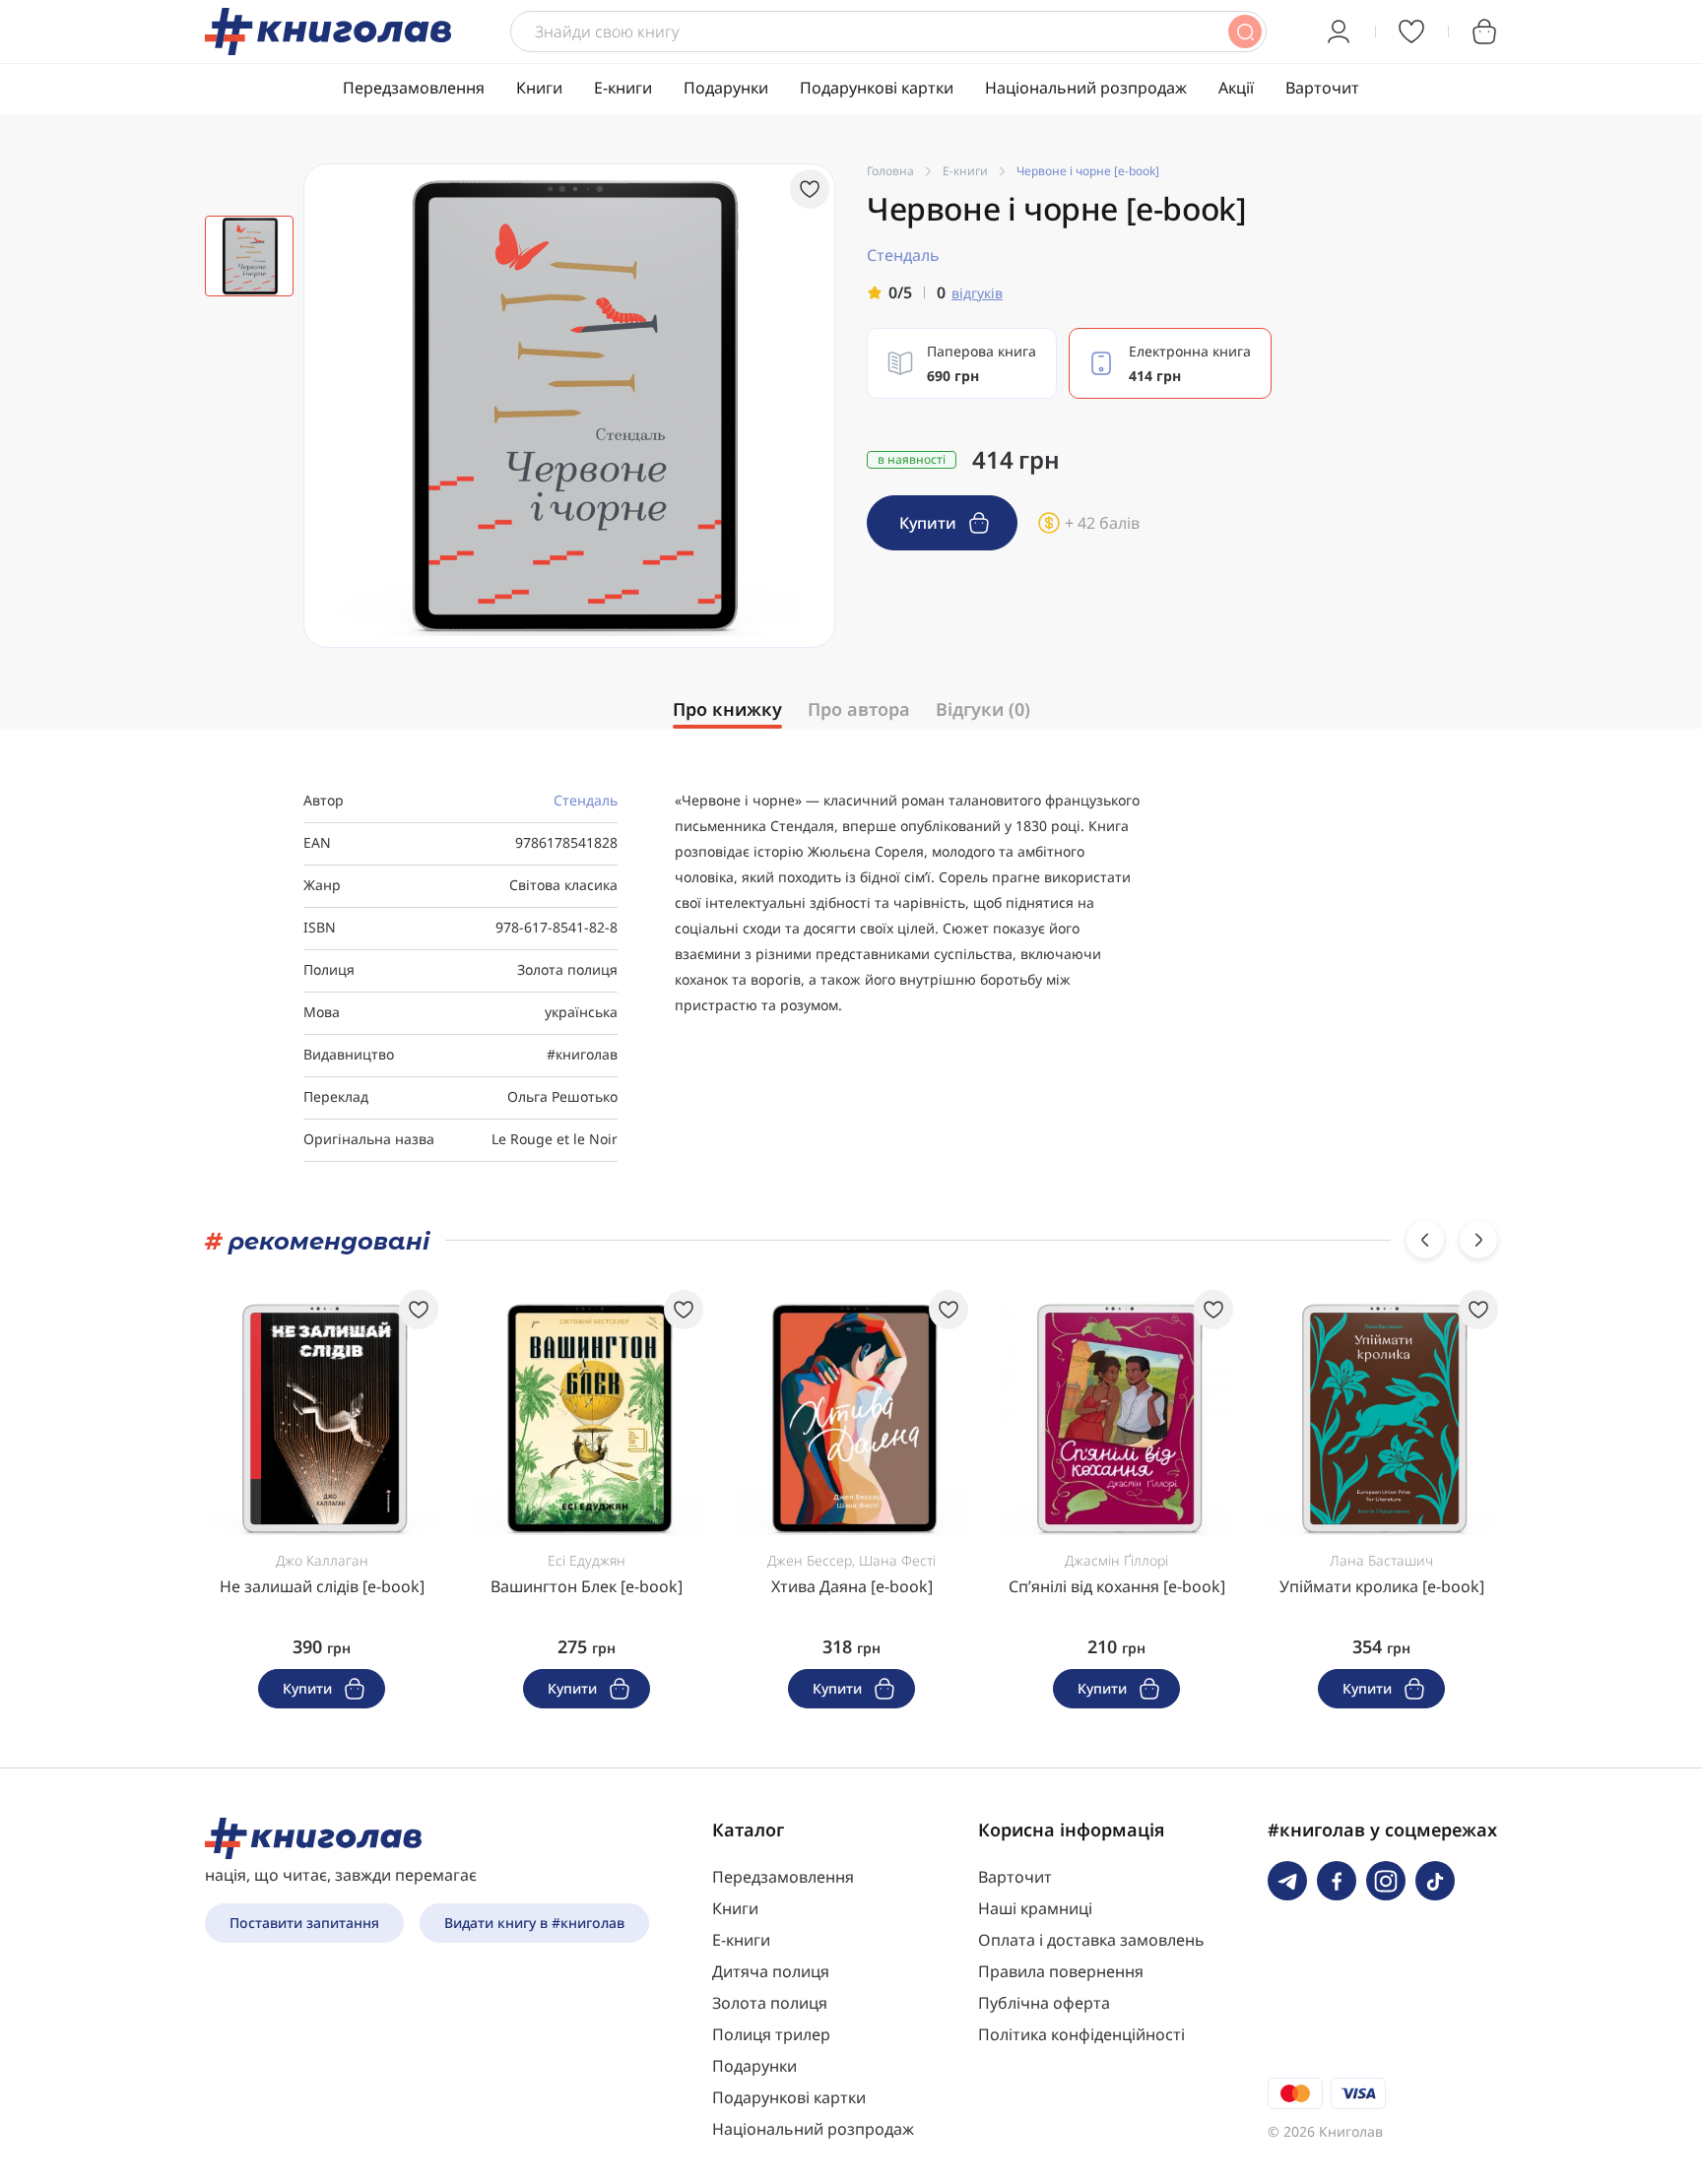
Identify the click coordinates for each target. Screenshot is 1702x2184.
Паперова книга (982, 363)
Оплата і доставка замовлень (1091, 1940)
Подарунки (726, 88)
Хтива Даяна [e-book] (852, 1586)
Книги (539, 88)
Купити (930, 523)
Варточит (1322, 88)
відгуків (977, 293)
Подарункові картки (877, 88)
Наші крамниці (1035, 1908)
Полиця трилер (771, 2034)
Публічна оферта (1044, 2003)
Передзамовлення (414, 88)
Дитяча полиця (771, 1971)
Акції (1236, 88)
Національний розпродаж (1086, 88)
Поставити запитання (304, 1923)
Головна (890, 171)
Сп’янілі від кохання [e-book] (1117, 1586)
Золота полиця (770, 2003)
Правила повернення (1061, 1971)
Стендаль (586, 800)
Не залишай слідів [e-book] (322, 1586)
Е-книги (623, 88)
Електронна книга (1190, 363)
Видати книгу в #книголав (534, 1923)
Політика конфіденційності (1081, 2034)
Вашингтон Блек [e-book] (587, 1586)
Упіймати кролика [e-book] (1382, 1586)
